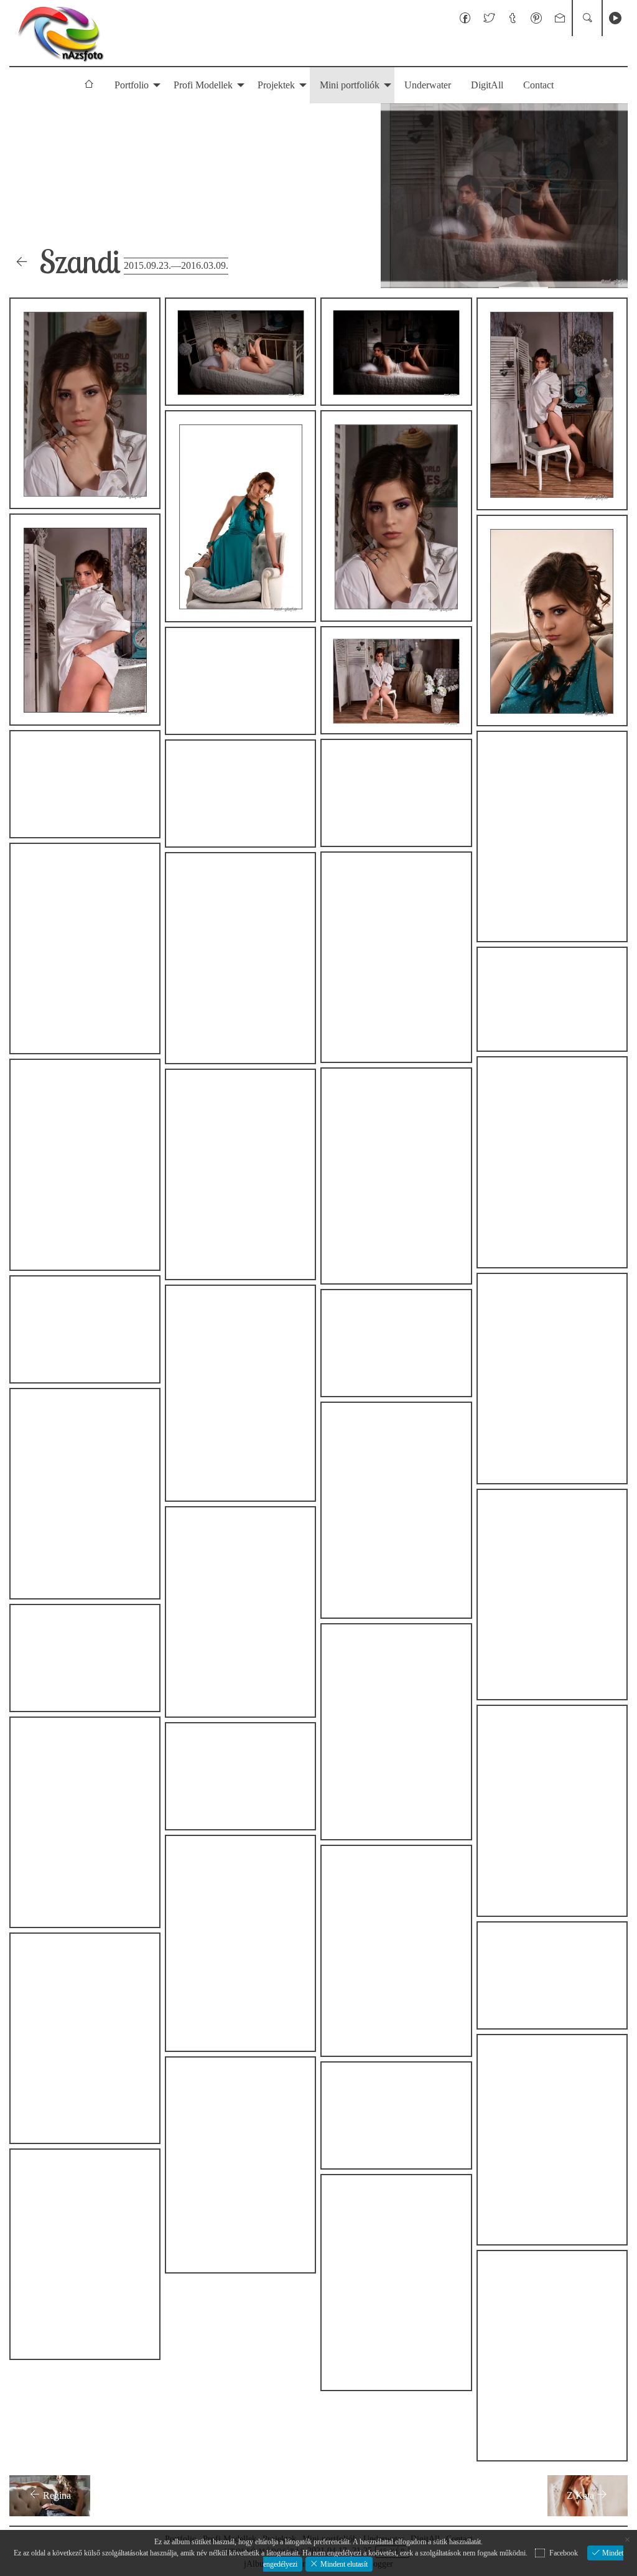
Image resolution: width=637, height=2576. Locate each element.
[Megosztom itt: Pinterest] (536, 18)
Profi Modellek (203, 85)
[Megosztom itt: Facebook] (465, 18)
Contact (538, 85)
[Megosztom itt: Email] (560, 18)
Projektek (276, 85)
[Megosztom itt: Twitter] (489, 18)
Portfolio (132, 85)
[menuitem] (89, 85)
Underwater (428, 85)
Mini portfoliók (350, 85)
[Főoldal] (60, 33)
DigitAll (487, 85)
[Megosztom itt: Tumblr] (513, 18)
